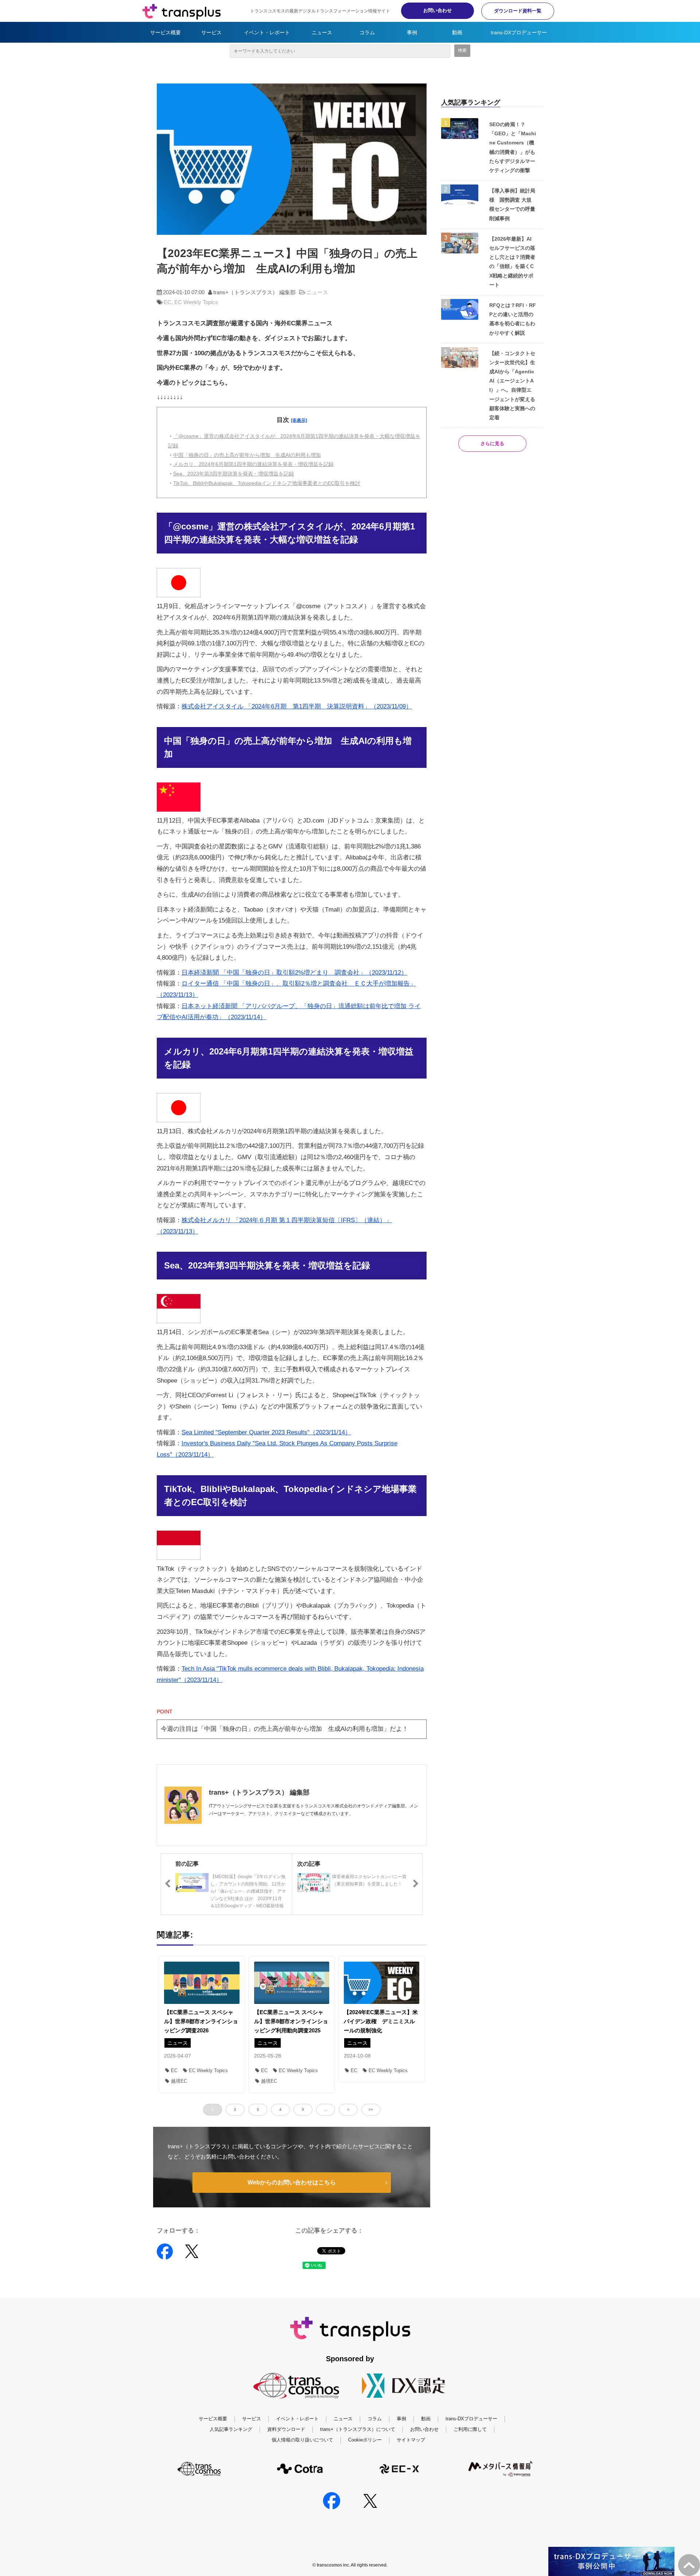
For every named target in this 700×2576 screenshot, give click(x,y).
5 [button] (303, 2109)
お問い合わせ (437, 10)
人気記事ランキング (231, 2429)
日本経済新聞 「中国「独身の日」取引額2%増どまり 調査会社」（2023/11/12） (294, 973)
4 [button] (280, 2109)
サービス (211, 32)
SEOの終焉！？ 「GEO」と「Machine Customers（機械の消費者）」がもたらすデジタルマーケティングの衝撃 (513, 147)
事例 (412, 32)
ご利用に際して (470, 2429)
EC (168, 302)
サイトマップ (411, 2440)
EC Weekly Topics (196, 302)
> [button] (348, 2109)
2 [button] (235, 2109)
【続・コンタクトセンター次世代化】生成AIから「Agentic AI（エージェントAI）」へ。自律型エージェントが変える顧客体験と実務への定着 (512, 385)
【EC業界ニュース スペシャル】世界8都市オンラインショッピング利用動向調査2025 (291, 2021)
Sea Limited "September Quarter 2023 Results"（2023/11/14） (266, 1432)
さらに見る (492, 444)
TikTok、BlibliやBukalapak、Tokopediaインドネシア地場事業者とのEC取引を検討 (267, 483)
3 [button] (258, 2109)
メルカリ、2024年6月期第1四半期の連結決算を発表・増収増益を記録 (253, 464)
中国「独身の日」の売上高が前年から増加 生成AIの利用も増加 (247, 455)
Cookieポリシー (365, 2440)
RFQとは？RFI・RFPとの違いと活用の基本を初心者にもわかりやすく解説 (513, 319)
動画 (457, 32)
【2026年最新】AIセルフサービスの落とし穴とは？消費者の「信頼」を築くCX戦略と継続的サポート (512, 262)
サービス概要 (166, 32)
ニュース (322, 32)
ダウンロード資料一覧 (518, 11)
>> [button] (371, 2109)
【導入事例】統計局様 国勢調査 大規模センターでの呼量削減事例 (512, 205)
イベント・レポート (267, 32)
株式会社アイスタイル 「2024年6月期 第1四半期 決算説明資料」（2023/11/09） (297, 706)
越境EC (179, 2081)
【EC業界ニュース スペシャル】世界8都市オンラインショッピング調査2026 (201, 2021)
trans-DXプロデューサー (519, 32)
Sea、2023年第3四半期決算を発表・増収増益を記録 (234, 474)
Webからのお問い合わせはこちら (292, 2182)
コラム (367, 32)
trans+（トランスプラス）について (358, 2429)
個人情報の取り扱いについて (302, 2440)
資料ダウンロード (286, 2429)
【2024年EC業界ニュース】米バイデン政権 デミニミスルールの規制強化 (381, 2021)
